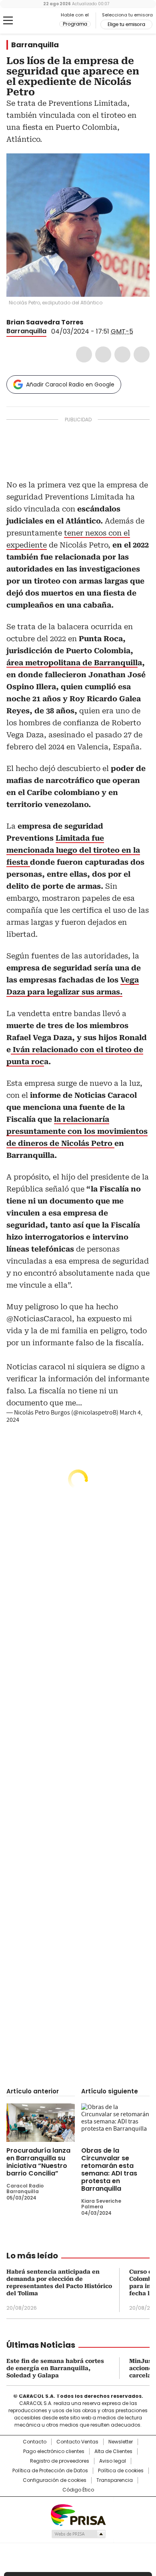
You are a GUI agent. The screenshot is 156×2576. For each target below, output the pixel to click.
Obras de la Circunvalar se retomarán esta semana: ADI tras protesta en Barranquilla (109, 2169)
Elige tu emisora (126, 24)
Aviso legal (113, 2461)
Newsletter (121, 2442)
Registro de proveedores (60, 2461)
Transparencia (115, 2480)
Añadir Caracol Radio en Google (70, 384)
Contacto (35, 2442)
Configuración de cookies (55, 2480)
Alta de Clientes (113, 2451)
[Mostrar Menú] (8, 20)
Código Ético (78, 2490)
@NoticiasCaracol (39, 1319)
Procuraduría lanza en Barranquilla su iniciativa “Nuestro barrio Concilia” (38, 2162)
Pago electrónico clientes (54, 2451)
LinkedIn (122, 354)
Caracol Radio (40, 21)
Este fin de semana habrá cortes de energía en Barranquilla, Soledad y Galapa (55, 2368)
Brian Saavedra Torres (45, 322)
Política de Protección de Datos (50, 2471)
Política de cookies (121, 2471)
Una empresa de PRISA (78, 2515)
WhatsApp (142, 354)
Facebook (84, 354)
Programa (75, 24)
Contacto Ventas (77, 2442)
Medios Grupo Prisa (78, 2534)
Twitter (103, 354)
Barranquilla (35, 45)
